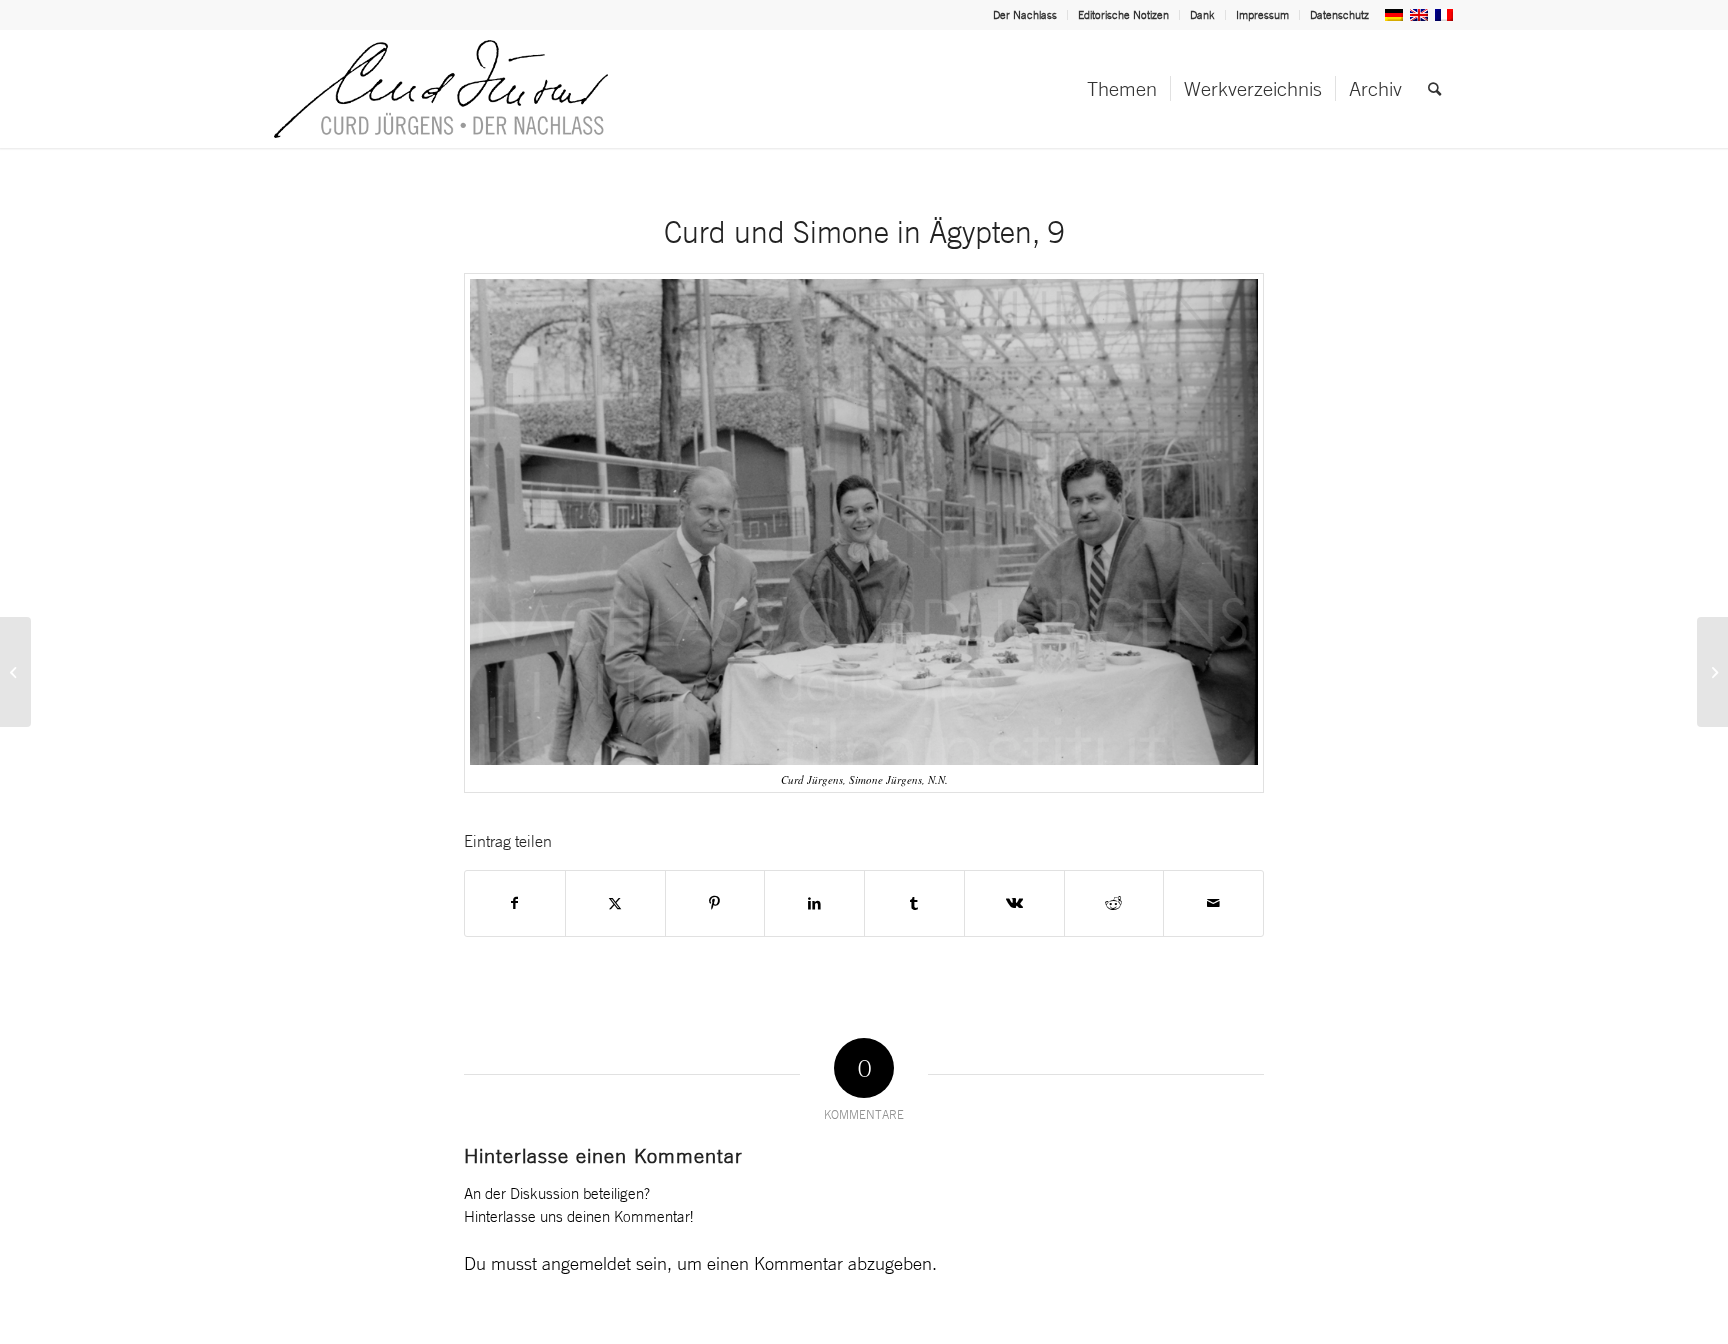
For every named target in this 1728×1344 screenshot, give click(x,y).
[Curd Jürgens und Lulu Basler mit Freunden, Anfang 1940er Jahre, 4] (1712, 672)
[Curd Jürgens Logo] (441, 89)
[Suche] (1434, 89)
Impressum (1262, 15)
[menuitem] (1025, 15)
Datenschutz (1339, 15)
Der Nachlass (1025, 15)
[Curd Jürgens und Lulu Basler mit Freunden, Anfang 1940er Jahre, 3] (15, 672)
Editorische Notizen (1123, 15)
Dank (1202, 15)
